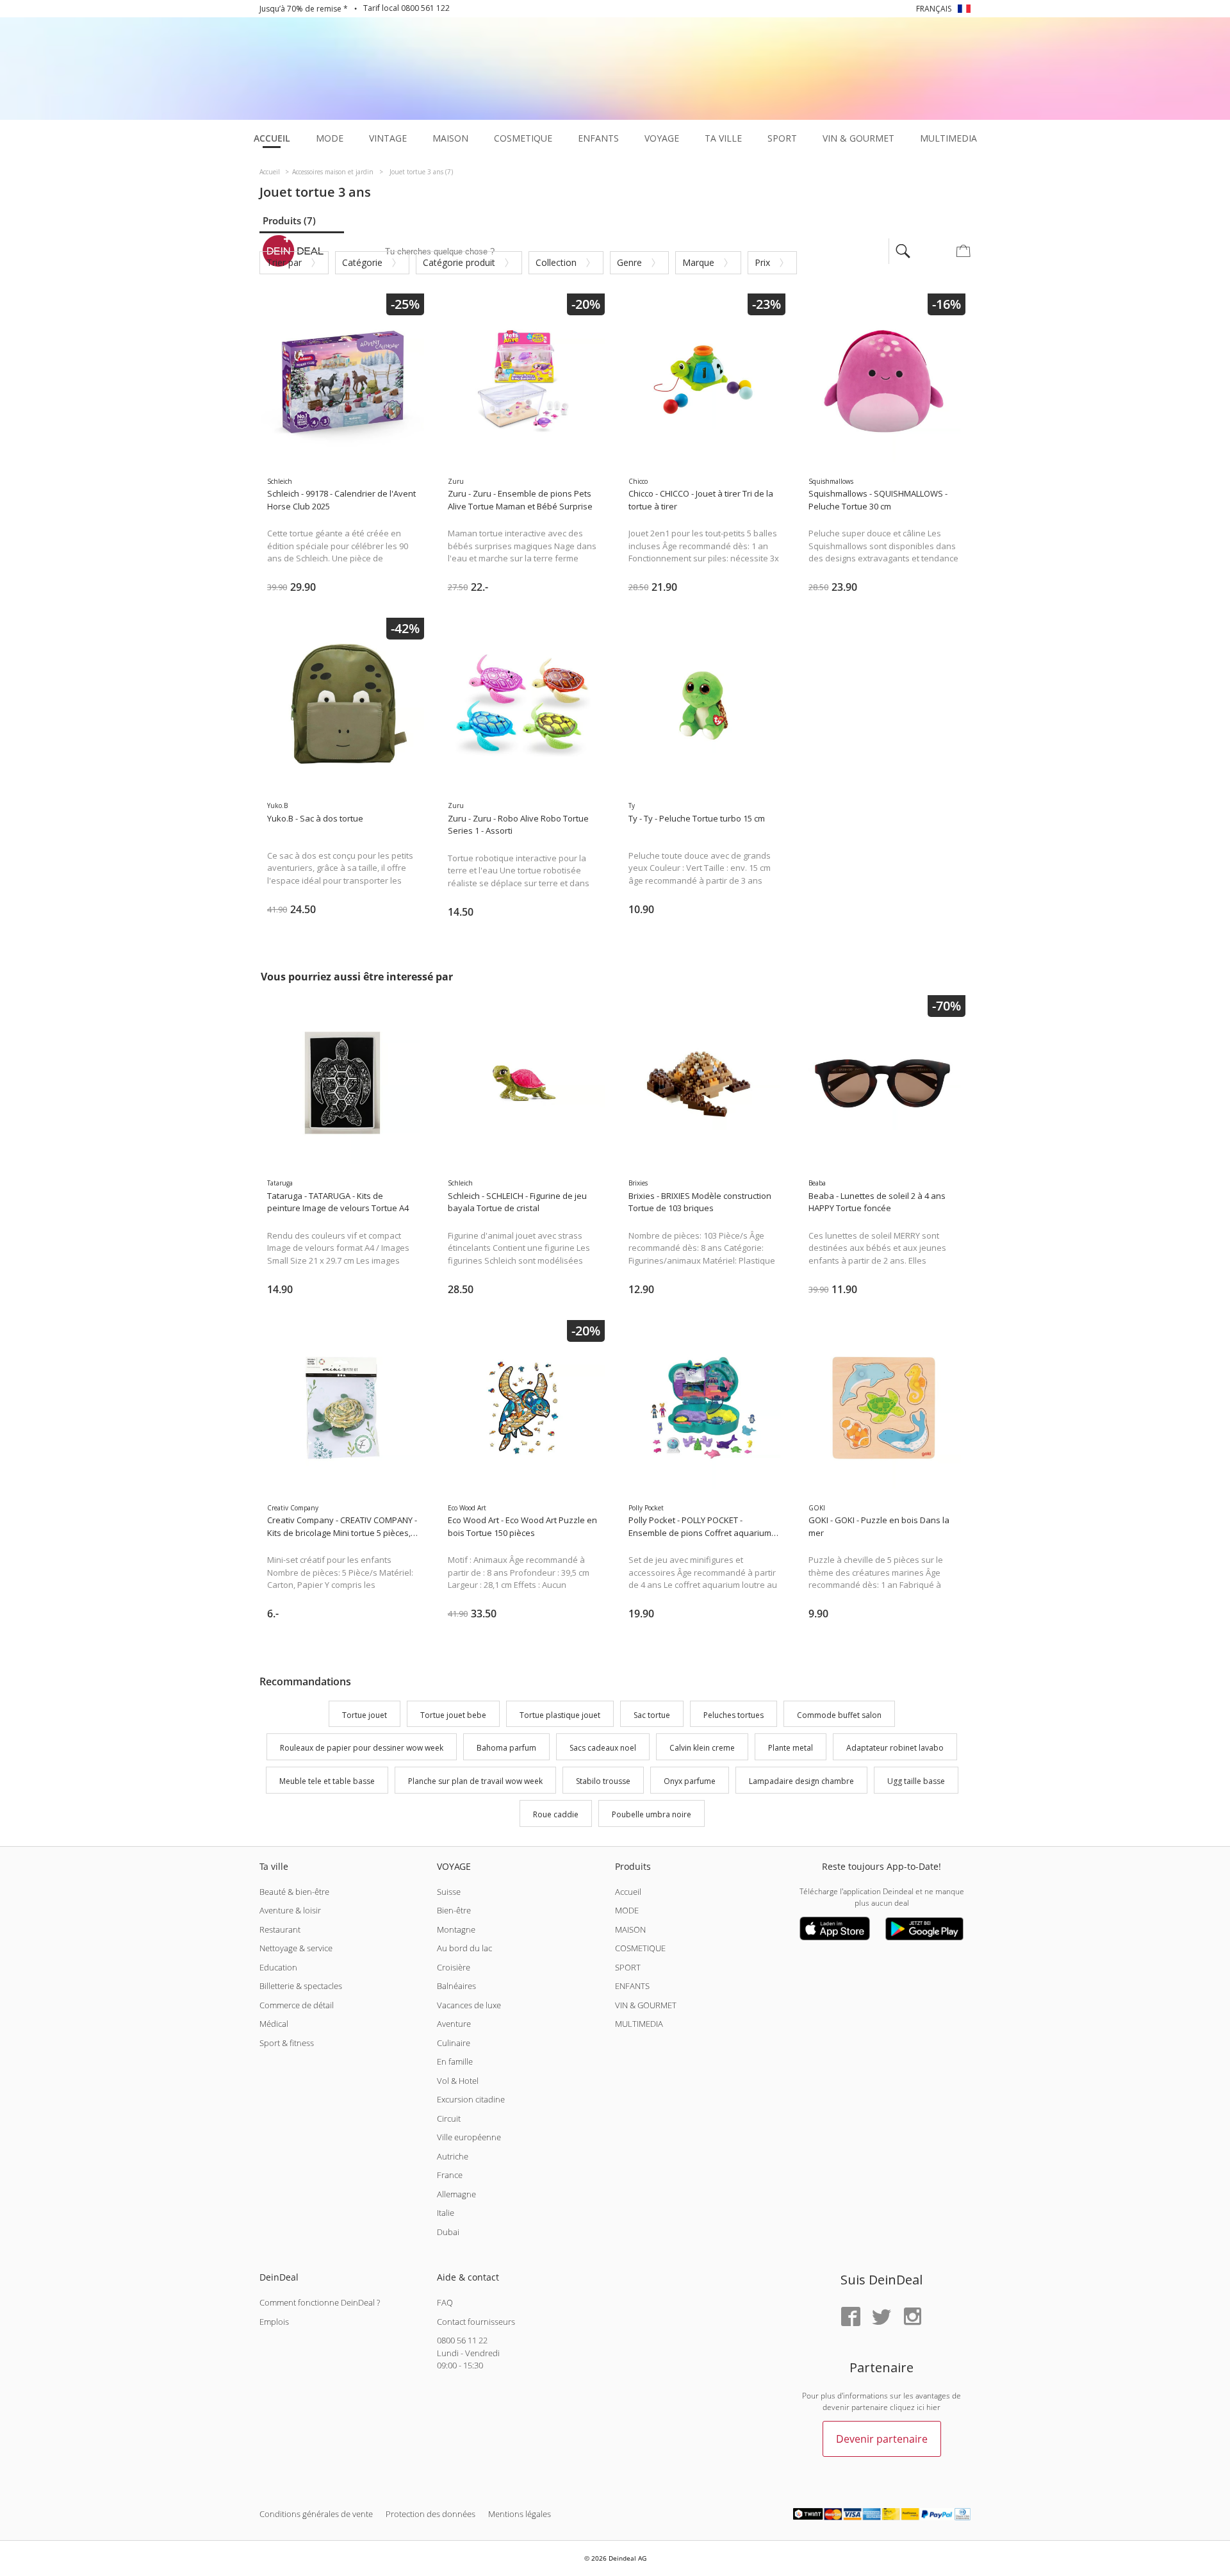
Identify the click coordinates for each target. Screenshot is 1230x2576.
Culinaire (454, 2043)
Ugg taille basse (916, 1781)
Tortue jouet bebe (453, 1715)
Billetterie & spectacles (301, 1986)
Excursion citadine (471, 2099)
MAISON (630, 1929)
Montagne (456, 1929)
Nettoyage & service (296, 1948)
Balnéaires (456, 1986)
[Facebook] (851, 2317)
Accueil (628, 1892)
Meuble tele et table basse (327, 1781)
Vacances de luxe (469, 2005)
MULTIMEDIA (639, 2024)
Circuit (449, 2118)
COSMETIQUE (640, 1948)
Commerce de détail (297, 2005)
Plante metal (791, 1748)
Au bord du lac (464, 1948)
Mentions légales (520, 2514)
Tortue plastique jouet (560, 1715)
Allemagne (456, 2194)
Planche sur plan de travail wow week (475, 1781)
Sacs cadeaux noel (603, 1748)
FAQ (445, 2302)
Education (278, 1967)
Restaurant (280, 1929)
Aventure (454, 2024)
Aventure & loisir (290, 1910)
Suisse (449, 1892)
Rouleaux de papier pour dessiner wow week (362, 1748)
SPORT (628, 1967)
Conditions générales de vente (316, 2514)
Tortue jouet (365, 1715)
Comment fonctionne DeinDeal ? (320, 2302)
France (450, 2175)
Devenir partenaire (882, 2439)
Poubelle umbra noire (652, 1814)
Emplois (274, 2322)
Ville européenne (469, 2137)
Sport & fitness (287, 2043)
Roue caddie (556, 1814)
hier (933, 2407)
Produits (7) (289, 220)
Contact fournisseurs (476, 2322)
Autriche (453, 2156)
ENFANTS (632, 1986)
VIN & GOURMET (646, 2005)
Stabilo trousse (603, 1781)
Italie (446, 2213)
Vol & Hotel (458, 2081)
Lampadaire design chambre (801, 1781)
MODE (627, 1910)
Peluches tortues (734, 1715)
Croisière (454, 1967)
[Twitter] (881, 2317)
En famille (455, 2061)
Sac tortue (652, 1715)
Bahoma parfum (506, 1748)
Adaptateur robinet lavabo (895, 1748)
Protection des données (430, 2514)
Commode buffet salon (839, 1715)
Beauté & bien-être (294, 1892)
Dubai (448, 2232)
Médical (274, 2024)
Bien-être (454, 1910)
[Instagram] (912, 2317)
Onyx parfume (690, 1781)
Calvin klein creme (702, 1748)
